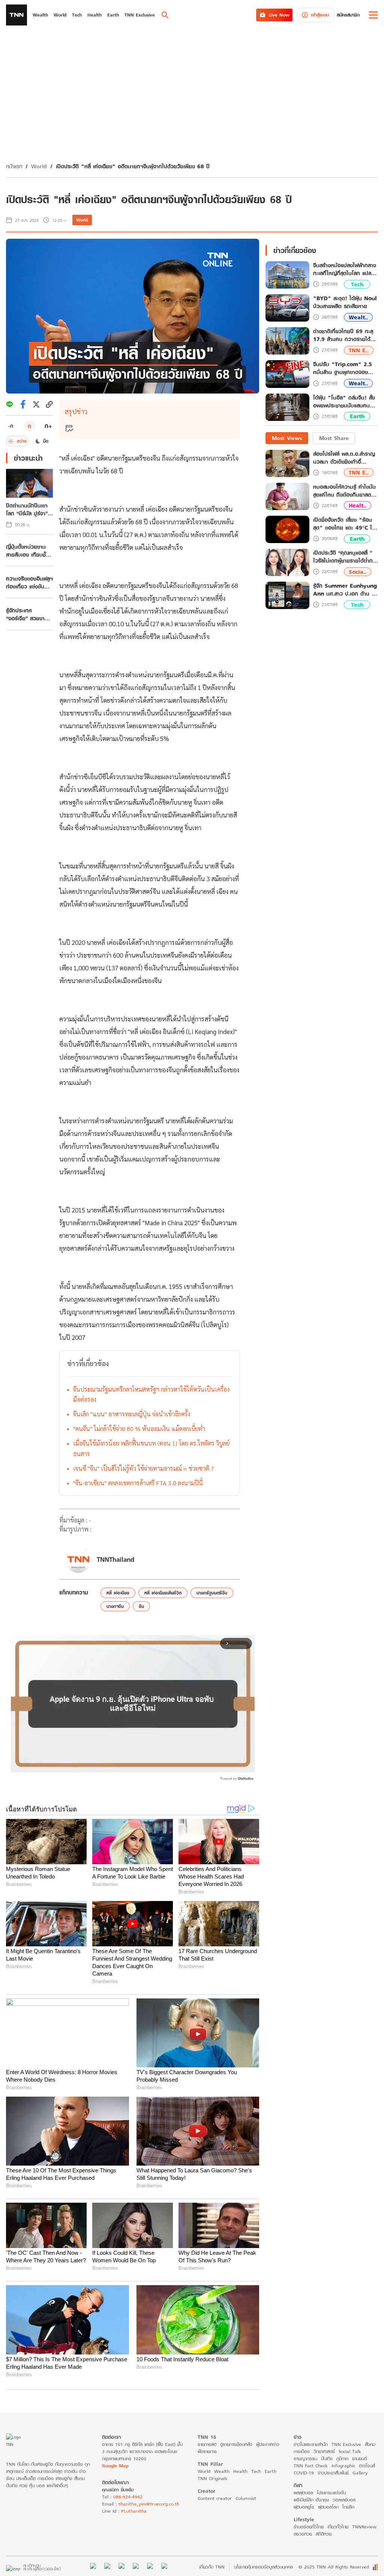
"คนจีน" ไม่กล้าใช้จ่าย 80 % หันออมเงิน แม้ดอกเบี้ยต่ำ (139, 1429)
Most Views (287, 438)
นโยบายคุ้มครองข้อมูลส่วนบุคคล (263, 2567)
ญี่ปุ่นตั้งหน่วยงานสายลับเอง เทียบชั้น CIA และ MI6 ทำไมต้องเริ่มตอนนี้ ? (28, 551)
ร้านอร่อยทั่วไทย (309, 2527)
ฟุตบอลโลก (328, 2507)
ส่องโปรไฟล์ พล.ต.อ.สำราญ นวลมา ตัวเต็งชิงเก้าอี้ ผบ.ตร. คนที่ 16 (344, 458)
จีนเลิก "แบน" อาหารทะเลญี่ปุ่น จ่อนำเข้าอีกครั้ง (132, 1414)
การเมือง (302, 2451)
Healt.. (358, 505)
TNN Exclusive (346, 2444)
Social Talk (350, 2451)
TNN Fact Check (311, 2466)
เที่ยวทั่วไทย (338, 2527)
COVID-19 (304, 2473)
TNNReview (364, 2527)
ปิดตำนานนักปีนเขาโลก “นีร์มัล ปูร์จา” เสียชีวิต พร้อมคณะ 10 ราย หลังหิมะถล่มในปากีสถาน (28, 509)
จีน (141, 1606)
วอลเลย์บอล (344, 2500)
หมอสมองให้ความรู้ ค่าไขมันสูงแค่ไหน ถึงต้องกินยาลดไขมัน (345, 491)
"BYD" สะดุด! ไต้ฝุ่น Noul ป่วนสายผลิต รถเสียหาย (345, 302)
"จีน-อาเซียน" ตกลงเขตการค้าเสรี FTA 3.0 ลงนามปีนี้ (138, 1483)
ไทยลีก (348, 2507)
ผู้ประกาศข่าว (268, 2444)
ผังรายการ (207, 2451)
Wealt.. (358, 317)
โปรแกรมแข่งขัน (331, 2493)
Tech (357, 284)
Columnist (246, 2498)
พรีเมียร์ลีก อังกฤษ (311, 2500)
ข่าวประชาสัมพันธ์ (333, 2473)
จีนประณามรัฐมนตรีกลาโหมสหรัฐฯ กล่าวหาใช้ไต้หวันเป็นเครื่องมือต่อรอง (151, 1394)
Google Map (115, 2466)
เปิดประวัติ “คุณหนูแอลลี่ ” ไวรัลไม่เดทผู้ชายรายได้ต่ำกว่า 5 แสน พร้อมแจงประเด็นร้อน (346, 557)
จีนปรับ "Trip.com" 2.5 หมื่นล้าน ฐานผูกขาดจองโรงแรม (343, 368)
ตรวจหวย (303, 2534)
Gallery (360, 2473)
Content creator (215, 2498)
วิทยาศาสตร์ (324, 2451)
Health (240, 2471)
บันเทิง (327, 2459)
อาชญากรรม (305, 2459)
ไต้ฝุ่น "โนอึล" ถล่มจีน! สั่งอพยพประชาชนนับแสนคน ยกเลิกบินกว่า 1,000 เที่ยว (344, 402)
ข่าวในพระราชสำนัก (311, 2444)
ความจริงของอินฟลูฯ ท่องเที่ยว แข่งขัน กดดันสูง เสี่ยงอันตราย (29, 582)
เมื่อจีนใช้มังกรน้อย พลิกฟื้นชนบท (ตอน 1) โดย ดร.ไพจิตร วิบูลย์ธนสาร (151, 1448)
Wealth (222, 2471)
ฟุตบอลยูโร (304, 2507)
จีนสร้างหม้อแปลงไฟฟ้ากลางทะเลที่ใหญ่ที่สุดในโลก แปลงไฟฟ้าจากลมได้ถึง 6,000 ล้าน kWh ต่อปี (345, 269)
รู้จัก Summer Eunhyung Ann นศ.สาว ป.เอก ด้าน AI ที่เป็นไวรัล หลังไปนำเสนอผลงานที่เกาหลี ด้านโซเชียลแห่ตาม (345, 590)
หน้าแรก (14, 166)
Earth (357, 416)
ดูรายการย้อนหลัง (236, 2444)
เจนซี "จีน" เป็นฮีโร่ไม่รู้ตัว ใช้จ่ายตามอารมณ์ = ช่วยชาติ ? (143, 1468)
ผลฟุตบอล (303, 2493)
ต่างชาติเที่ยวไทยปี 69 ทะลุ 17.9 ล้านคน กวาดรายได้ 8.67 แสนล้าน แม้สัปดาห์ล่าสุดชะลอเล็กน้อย (343, 335)
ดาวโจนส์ (367, 2466)
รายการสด (207, 2444)
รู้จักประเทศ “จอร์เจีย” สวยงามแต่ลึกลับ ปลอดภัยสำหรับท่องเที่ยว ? (27, 614)
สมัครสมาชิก (348, 15)
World (39, 166)
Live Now (279, 15)
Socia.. (358, 572)
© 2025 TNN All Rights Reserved (334, 2567)
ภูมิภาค (342, 2459)
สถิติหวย (324, 2534)
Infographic (343, 2466)
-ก (11, 426)
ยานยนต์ (359, 2459)
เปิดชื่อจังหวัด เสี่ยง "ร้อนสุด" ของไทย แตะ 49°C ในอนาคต (344, 524)
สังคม (370, 2444)
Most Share (334, 438)
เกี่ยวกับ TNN (212, 2567)
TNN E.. (359, 350)
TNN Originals (212, 2478)
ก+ (48, 426)
